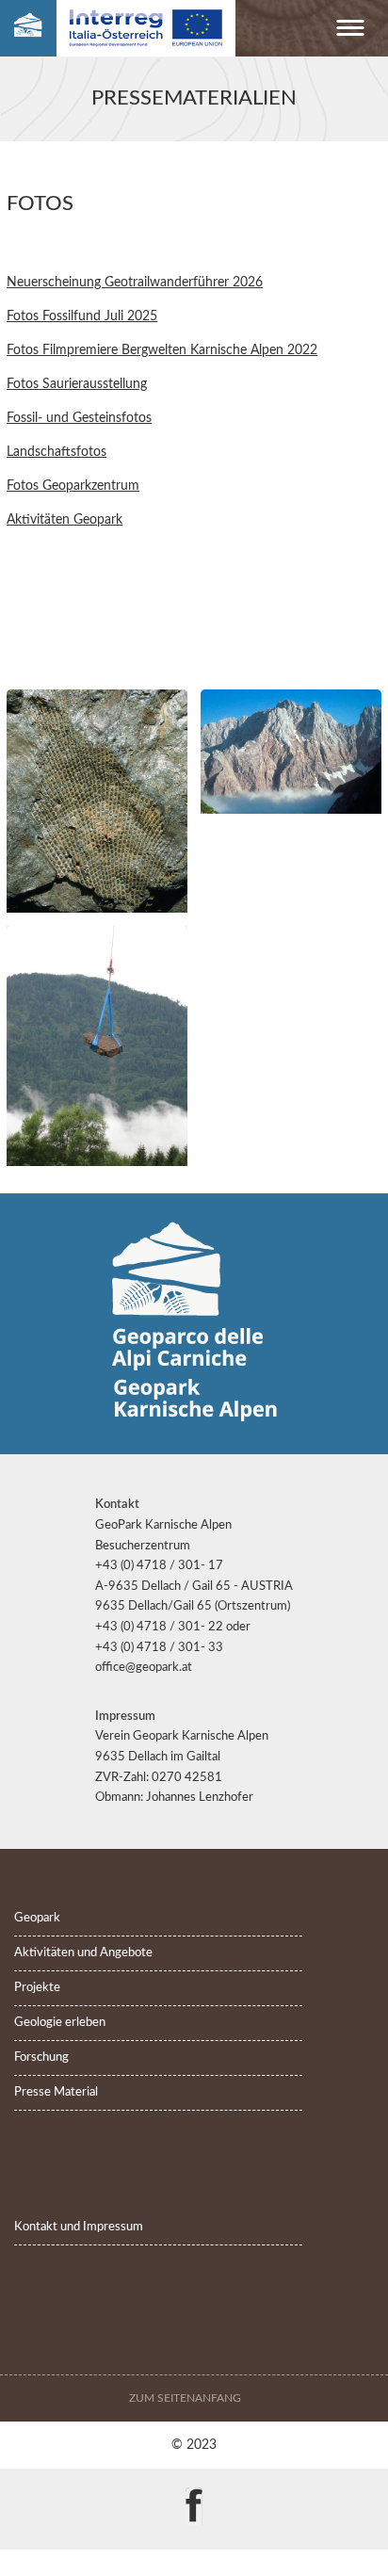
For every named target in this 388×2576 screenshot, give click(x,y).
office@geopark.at (144, 1668)
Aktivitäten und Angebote (83, 1953)
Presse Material (56, 2092)
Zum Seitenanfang (186, 2398)
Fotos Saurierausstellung (77, 384)
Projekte (37, 1988)
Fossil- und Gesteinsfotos (79, 418)
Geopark (37, 1918)
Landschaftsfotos (57, 452)
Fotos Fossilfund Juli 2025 (82, 316)
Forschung (41, 2058)
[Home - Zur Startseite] (28, 29)
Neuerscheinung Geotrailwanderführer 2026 (135, 282)
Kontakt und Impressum (79, 2227)
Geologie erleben (60, 2023)
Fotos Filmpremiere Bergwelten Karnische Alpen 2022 (162, 350)
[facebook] (194, 2492)
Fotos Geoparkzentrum (73, 486)
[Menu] (350, 32)
